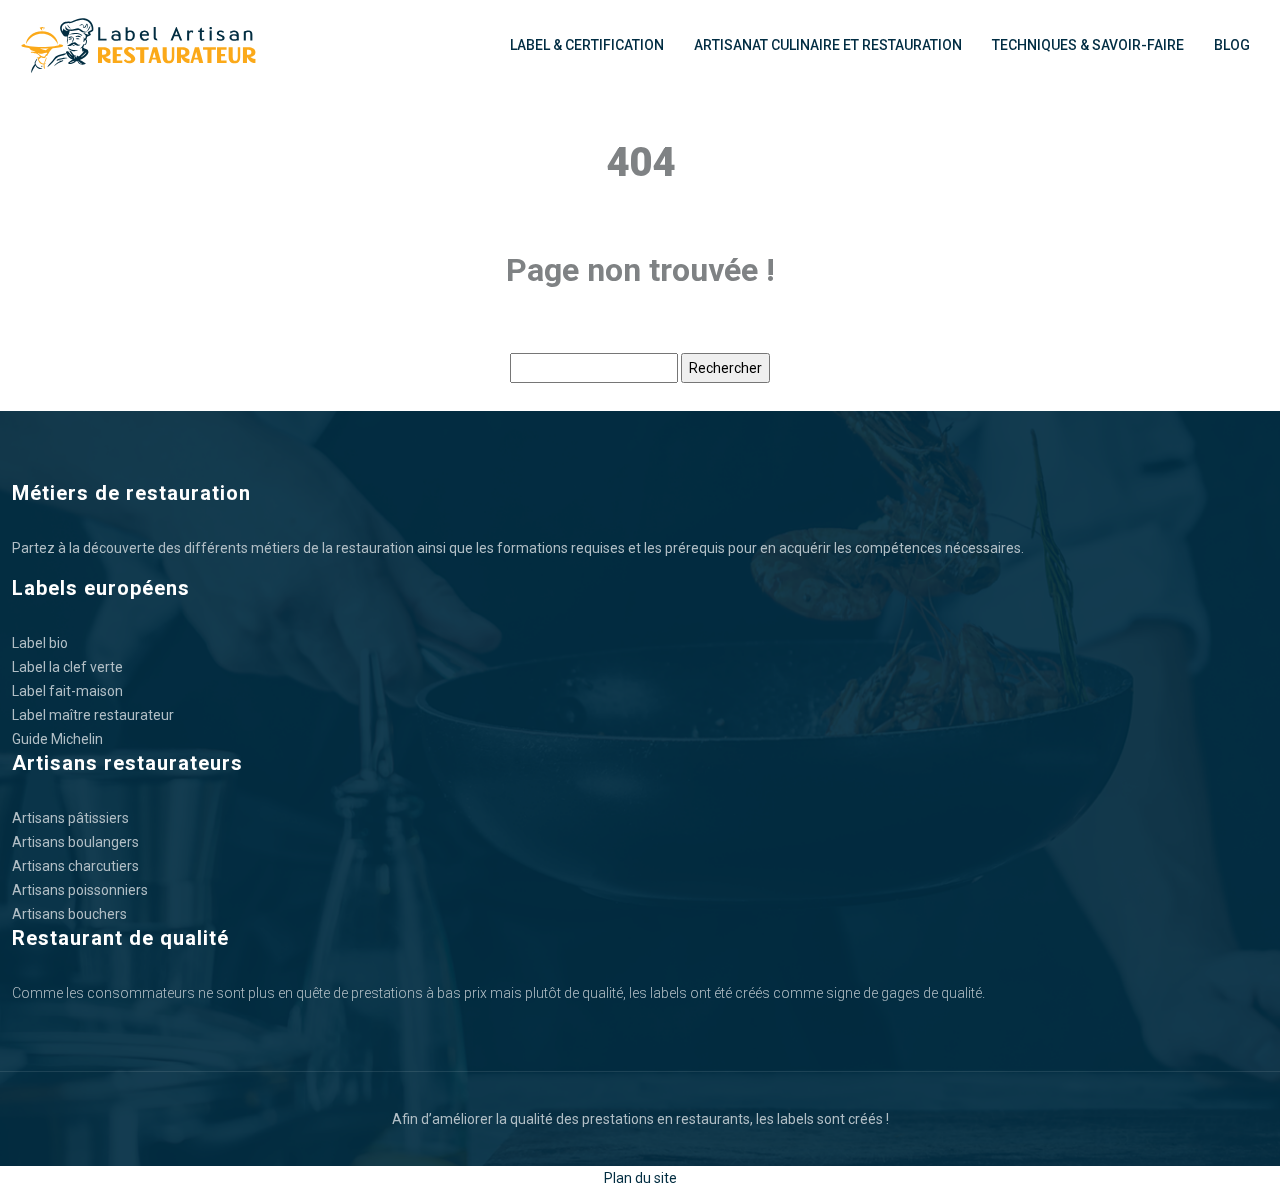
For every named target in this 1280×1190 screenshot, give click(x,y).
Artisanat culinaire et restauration (828, 45)
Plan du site (640, 1178)
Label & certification (587, 45)
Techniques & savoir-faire (1088, 45)
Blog (1232, 45)
